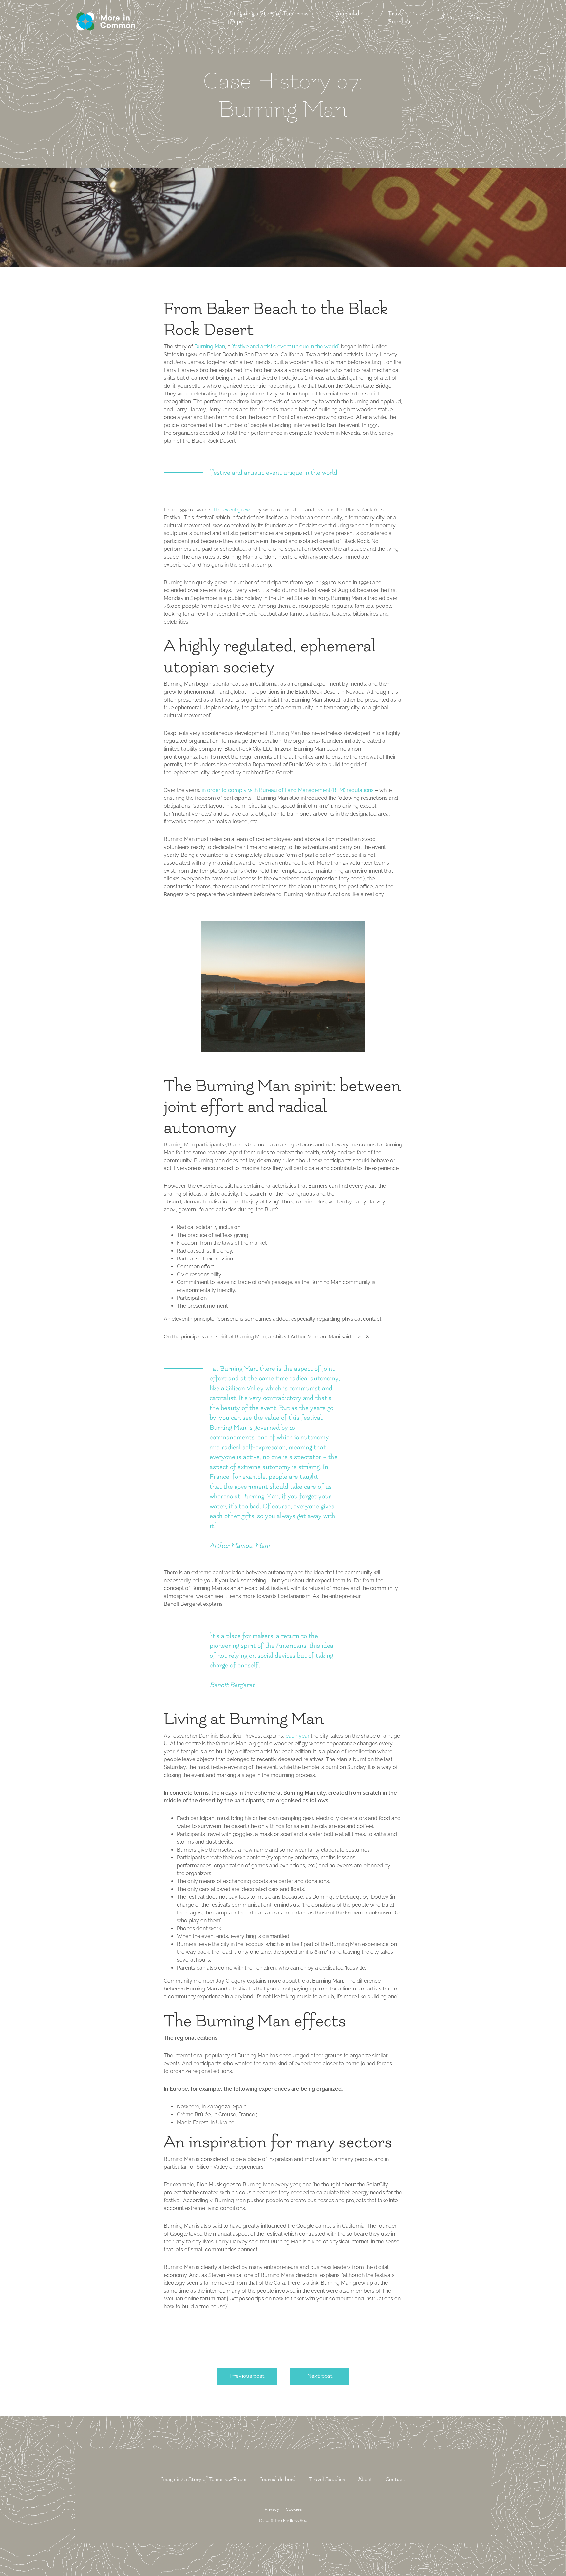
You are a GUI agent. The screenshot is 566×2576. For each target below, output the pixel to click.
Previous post (247, 2376)
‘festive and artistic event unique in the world (274, 473)
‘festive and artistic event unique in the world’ (285, 346)
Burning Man (210, 346)
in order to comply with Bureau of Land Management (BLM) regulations (288, 790)
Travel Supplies (327, 2479)
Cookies (294, 2509)
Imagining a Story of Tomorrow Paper (204, 2479)
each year (298, 1736)
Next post (320, 2376)
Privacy (272, 2509)
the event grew (232, 510)
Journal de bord (278, 2479)
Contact (480, 18)
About (449, 18)
